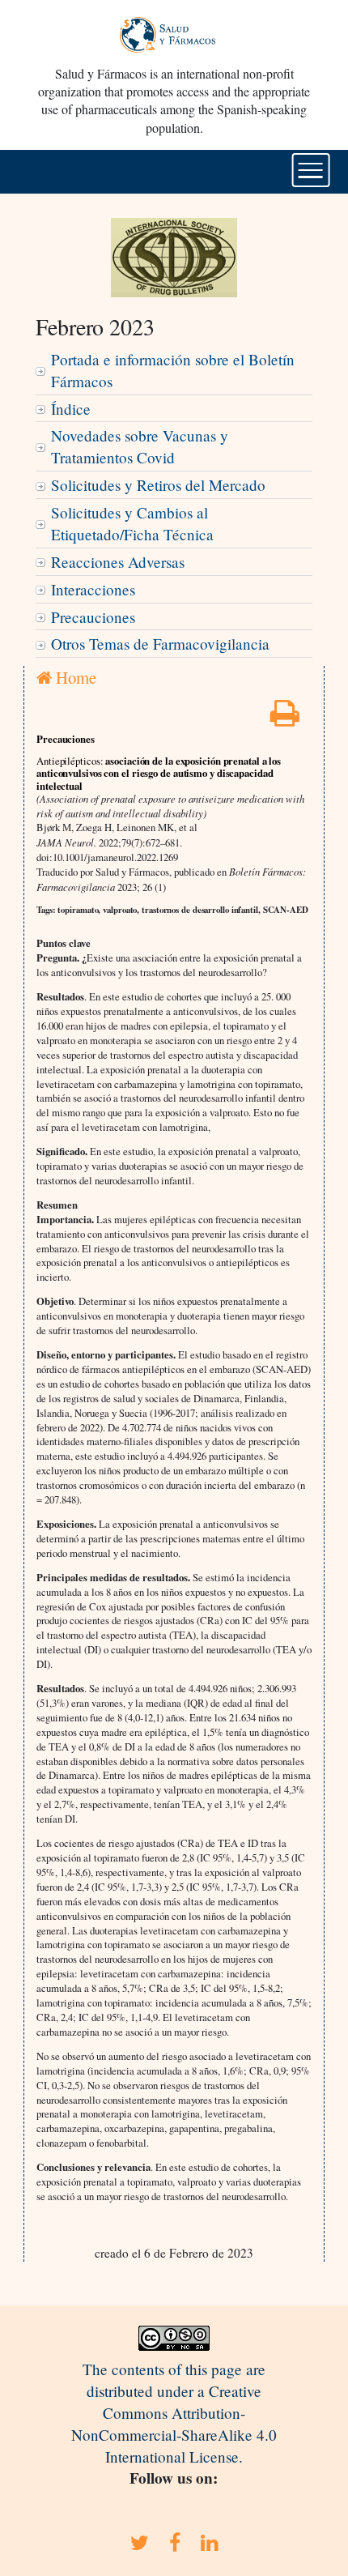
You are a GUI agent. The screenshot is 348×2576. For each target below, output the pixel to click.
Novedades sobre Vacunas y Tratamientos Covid (140, 446)
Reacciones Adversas (118, 562)
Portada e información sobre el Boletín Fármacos (173, 370)
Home (74, 677)
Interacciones (93, 589)
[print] (285, 718)
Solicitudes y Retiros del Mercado (158, 485)
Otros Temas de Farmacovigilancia (160, 644)
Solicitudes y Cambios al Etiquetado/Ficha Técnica (132, 523)
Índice (71, 409)
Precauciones (93, 617)
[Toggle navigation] (311, 170)
